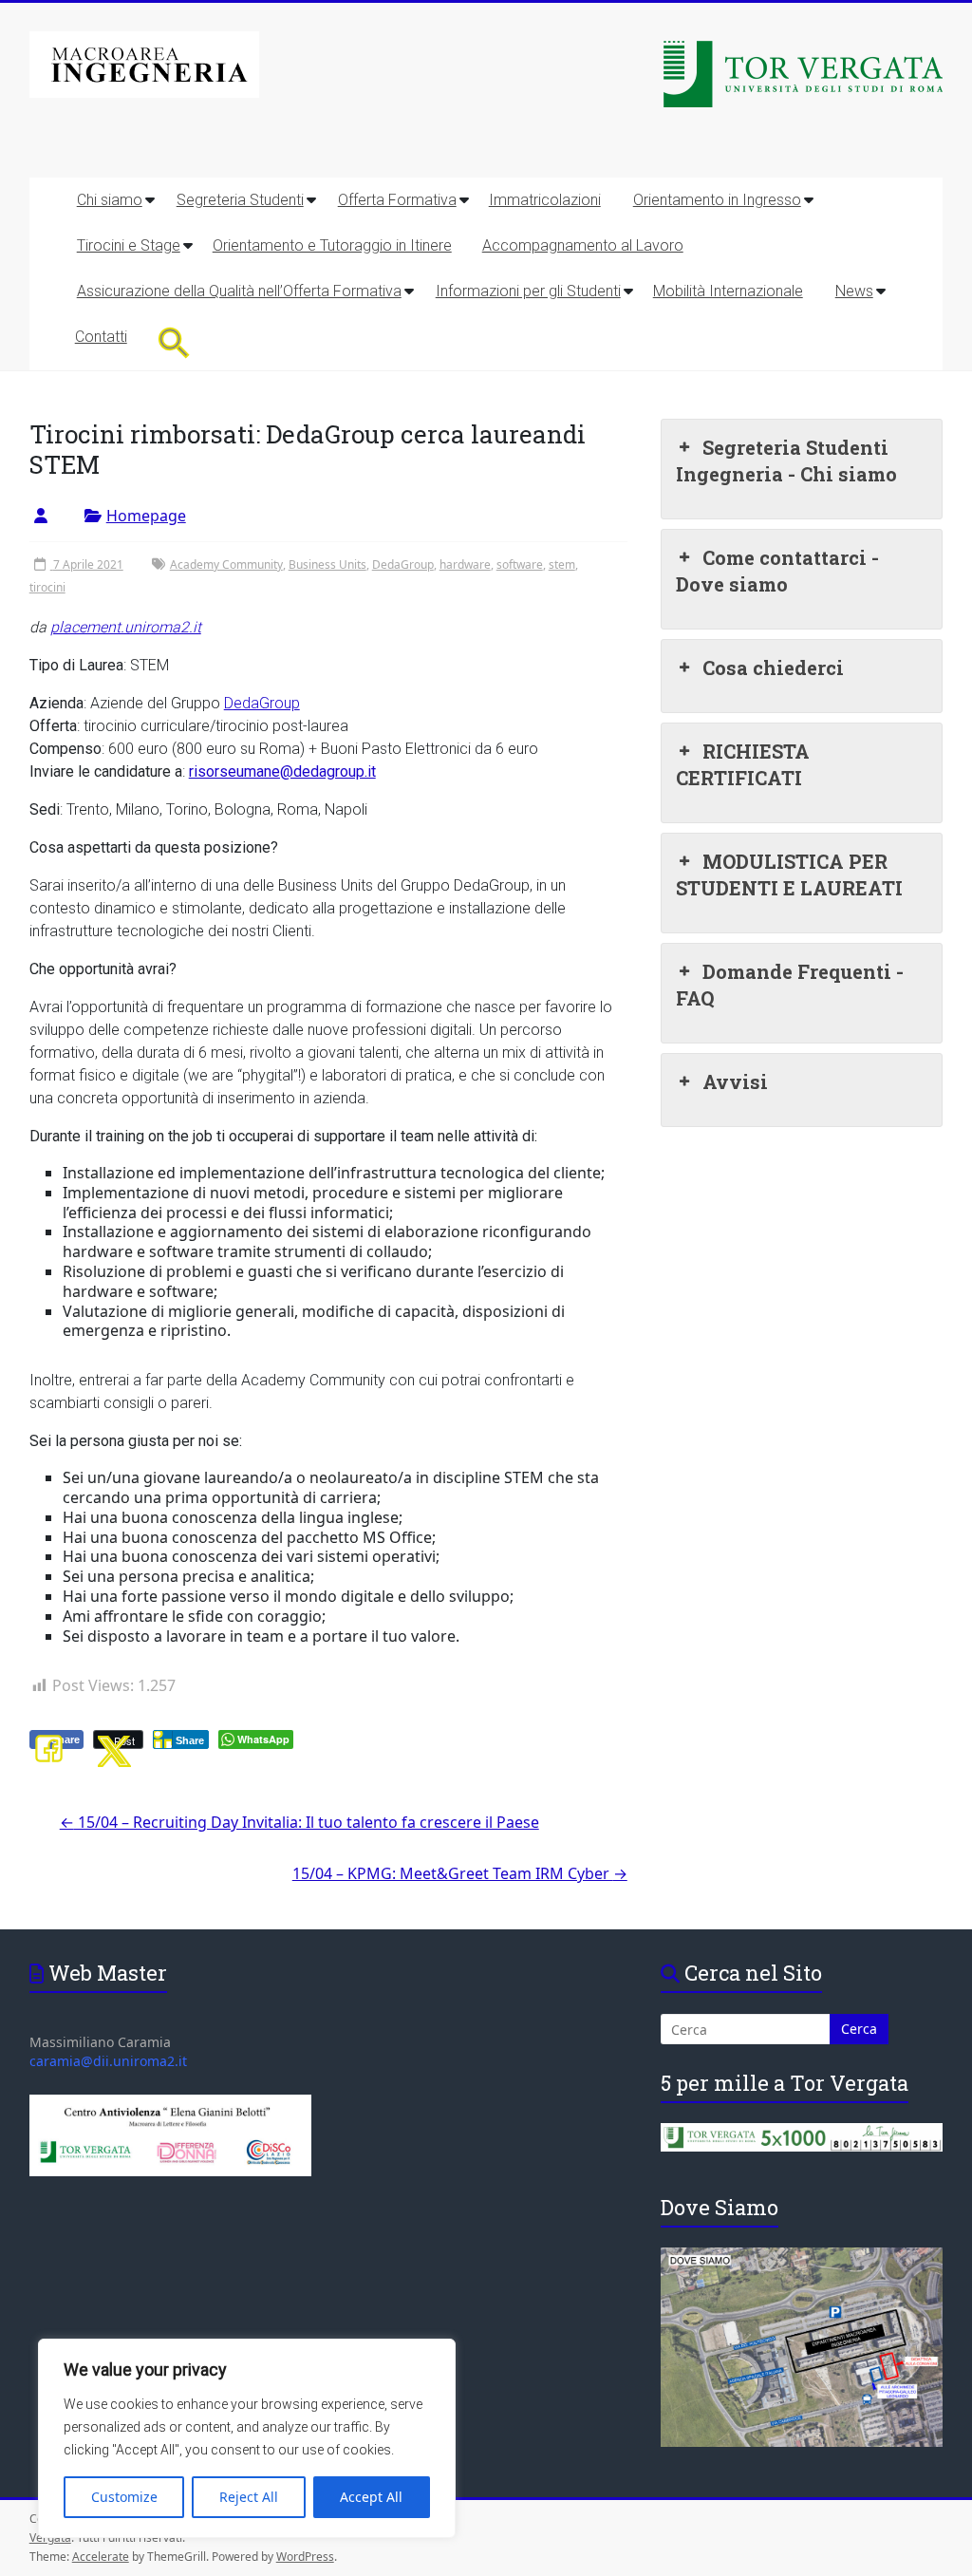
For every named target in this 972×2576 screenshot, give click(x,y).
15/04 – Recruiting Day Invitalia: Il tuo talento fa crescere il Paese (299, 1822)
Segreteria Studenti (240, 200)
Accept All (371, 2497)
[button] (174, 342)
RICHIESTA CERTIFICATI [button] (743, 764)
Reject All (249, 2497)
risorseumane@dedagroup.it (282, 771)
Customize (124, 2497)
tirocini (47, 587)
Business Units (327, 564)
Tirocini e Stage (129, 245)
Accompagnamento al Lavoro (583, 245)
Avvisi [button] (735, 1081)
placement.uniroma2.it (126, 627)
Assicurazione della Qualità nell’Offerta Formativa (239, 291)
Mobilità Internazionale (728, 291)
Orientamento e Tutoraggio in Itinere (332, 245)
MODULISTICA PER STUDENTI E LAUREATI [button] (789, 874)
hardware (465, 564)
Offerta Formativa (397, 200)
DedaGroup (403, 564)
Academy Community (226, 564)
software (520, 564)
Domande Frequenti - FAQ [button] (790, 985)
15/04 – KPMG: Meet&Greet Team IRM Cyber (460, 1873)
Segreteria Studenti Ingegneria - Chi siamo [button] (786, 461)
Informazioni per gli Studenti (528, 291)
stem (562, 564)
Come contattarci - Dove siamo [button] (777, 571)
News (854, 291)
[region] (247, 2438)
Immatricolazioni (545, 200)
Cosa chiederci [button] (773, 668)
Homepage (146, 516)
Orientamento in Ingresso (717, 200)
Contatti (101, 337)
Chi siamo (110, 200)
